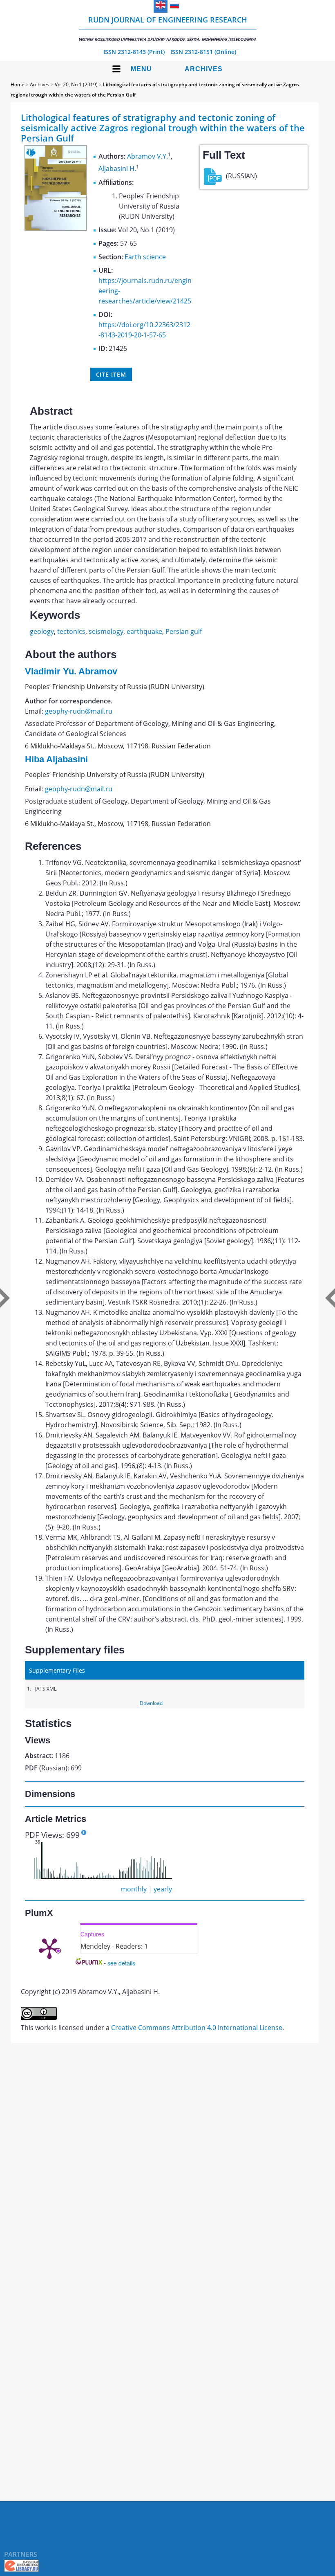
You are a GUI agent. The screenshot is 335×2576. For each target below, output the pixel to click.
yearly (163, 1889)
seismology (106, 631)
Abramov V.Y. (147, 156)
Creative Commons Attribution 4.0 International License (197, 2028)
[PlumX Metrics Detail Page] (49, 1948)
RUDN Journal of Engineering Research (168, 28)
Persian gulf (184, 631)
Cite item (111, 374)
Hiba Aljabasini (56, 759)
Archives (204, 69)
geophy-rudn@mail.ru (79, 711)
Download (151, 1703)
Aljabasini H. (117, 169)
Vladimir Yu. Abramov (71, 671)
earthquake (144, 631)
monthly (134, 1889)
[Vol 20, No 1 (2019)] (56, 228)
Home (18, 84)
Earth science (145, 257)
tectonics (71, 631)
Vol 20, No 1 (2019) (76, 84)
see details (121, 1963)
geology (42, 631)
